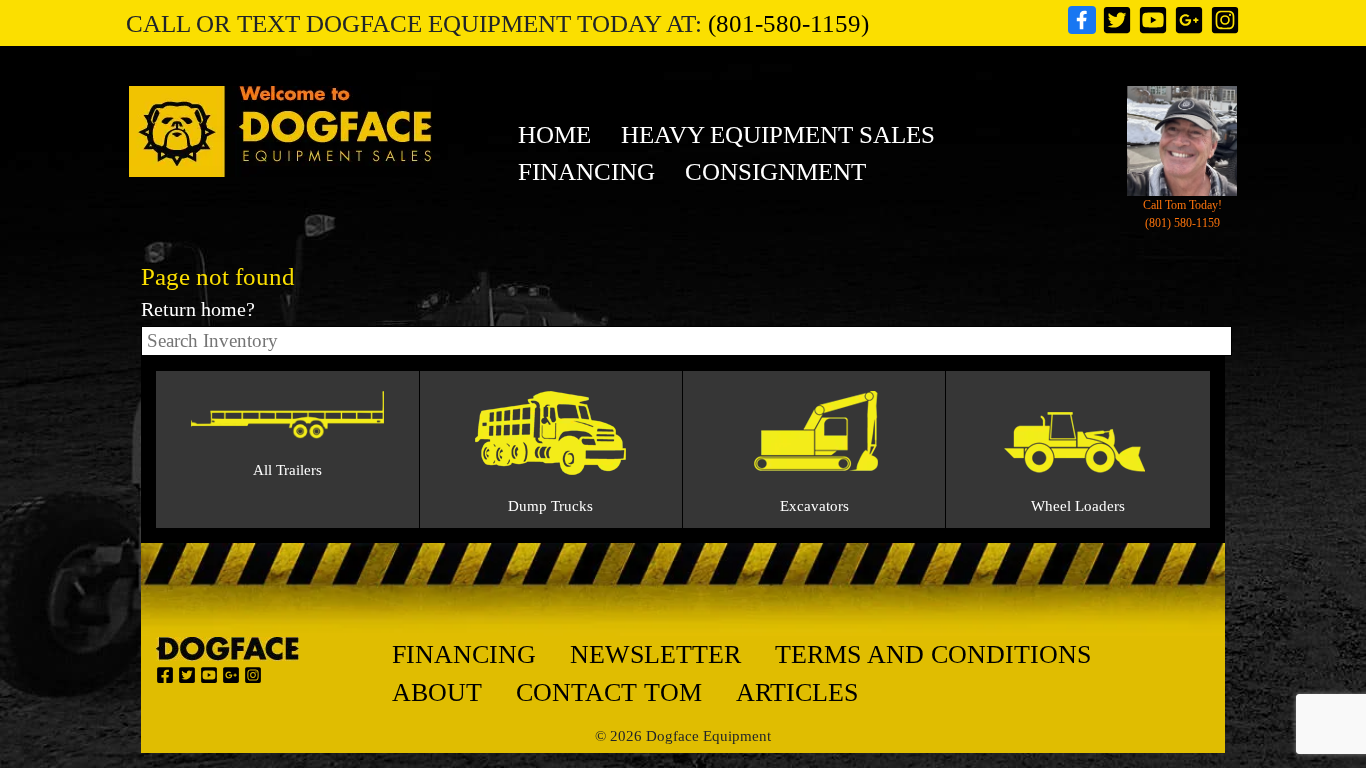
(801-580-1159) (788, 23)
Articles (797, 692)
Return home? (198, 309)
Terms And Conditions (933, 654)
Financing (586, 171)
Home (554, 134)
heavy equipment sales (778, 134)
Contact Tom (609, 692)
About (437, 692)
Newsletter (655, 654)
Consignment (775, 171)
